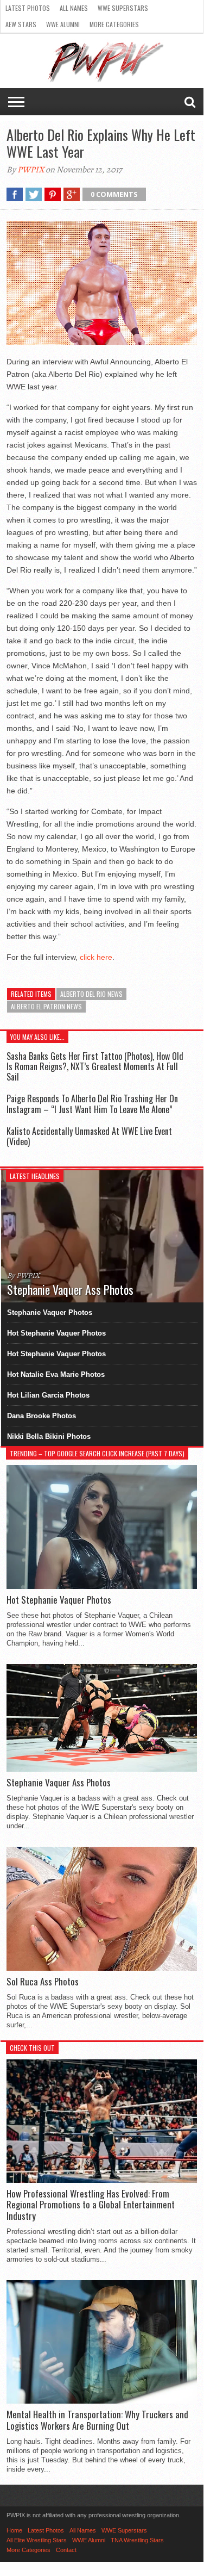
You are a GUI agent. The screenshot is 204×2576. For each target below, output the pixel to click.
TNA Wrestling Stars (137, 2540)
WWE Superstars (123, 8)
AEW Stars (21, 24)
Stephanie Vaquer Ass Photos (59, 1783)
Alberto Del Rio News (91, 994)
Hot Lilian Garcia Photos (48, 1395)
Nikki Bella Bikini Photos (49, 1436)
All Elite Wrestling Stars (37, 2540)
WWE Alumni (63, 24)
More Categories (114, 24)
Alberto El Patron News (46, 1006)
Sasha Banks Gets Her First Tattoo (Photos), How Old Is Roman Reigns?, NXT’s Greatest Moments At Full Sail (95, 1066)
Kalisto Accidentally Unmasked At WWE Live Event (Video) (89, 1136)
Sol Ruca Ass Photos (43, 1982)
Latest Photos (28, 8)
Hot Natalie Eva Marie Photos (56, 1374)
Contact (66, 2550)
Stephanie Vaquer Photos (50, 1312)
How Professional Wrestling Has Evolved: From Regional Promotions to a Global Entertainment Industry (91, 2205)
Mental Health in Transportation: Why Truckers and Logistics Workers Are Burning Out (97, 2420)
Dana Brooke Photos (42, 1416)
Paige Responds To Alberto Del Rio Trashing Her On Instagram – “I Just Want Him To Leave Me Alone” (92, 1104)
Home (14, 2530)
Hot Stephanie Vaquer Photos (56, 1333)
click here (96, 957)
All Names (74, 8)
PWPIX (31, 170)
